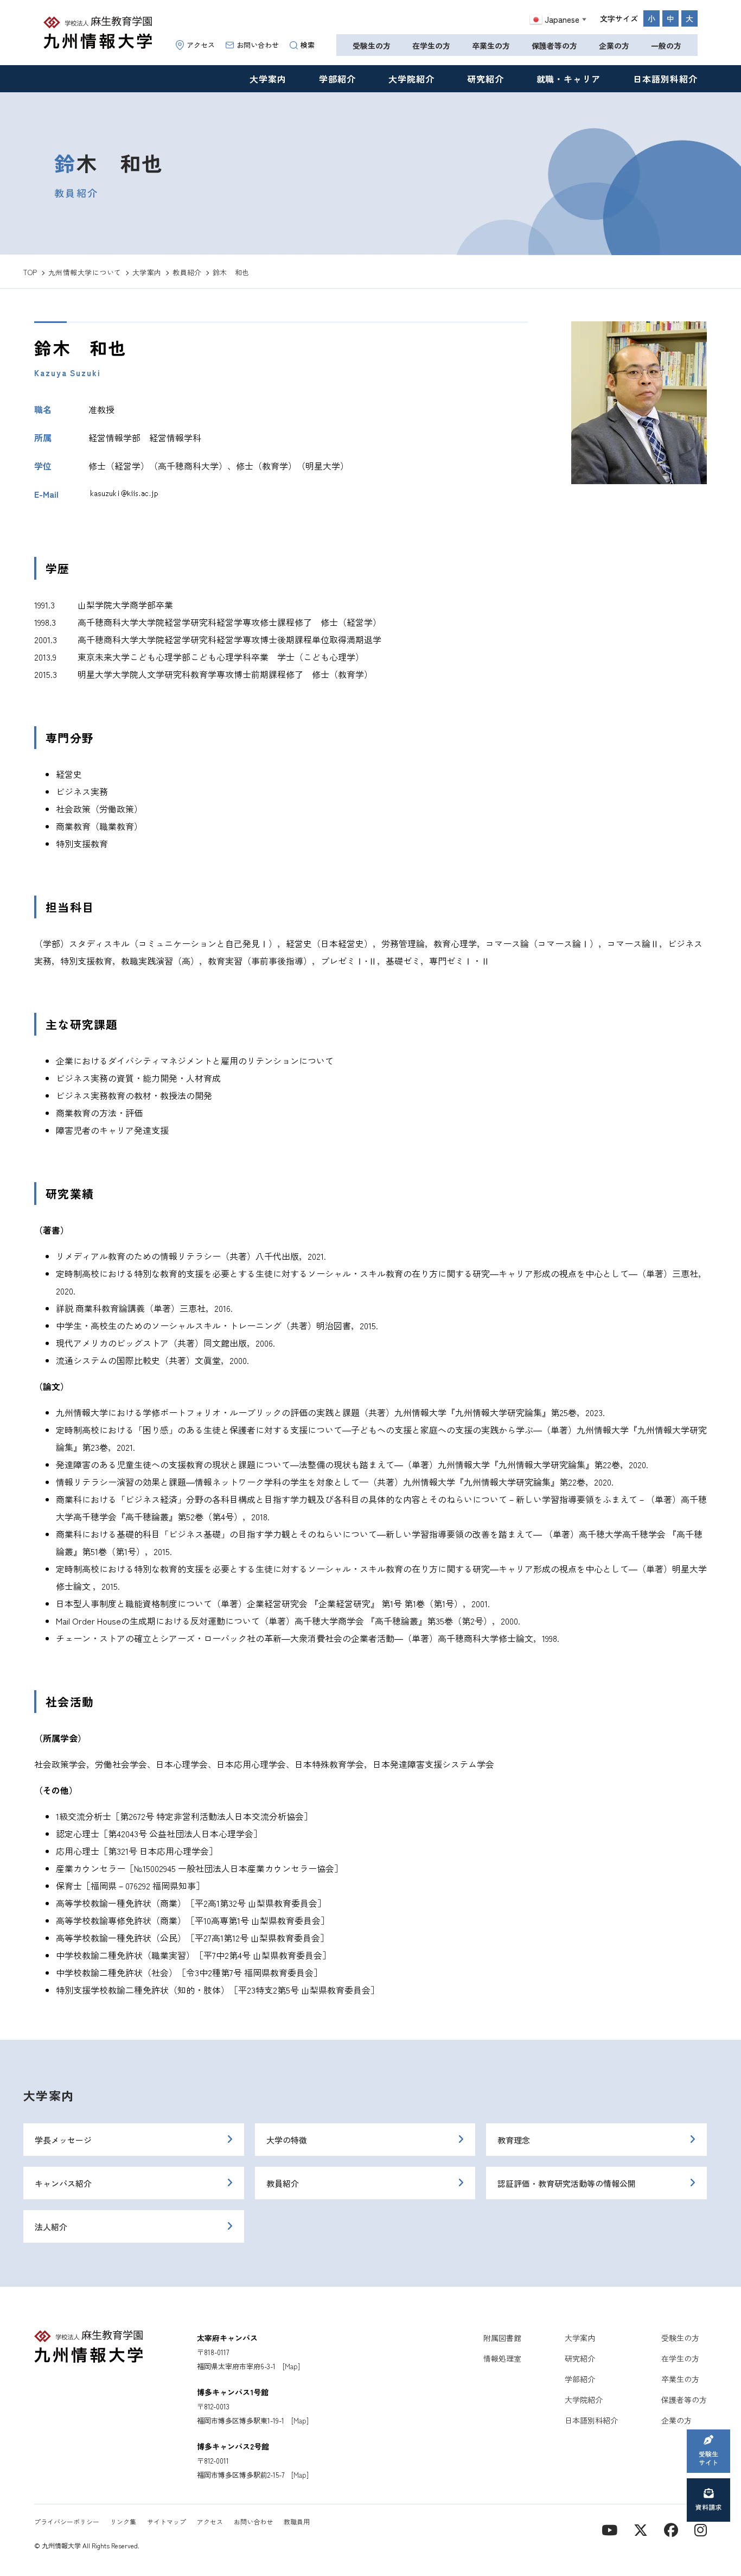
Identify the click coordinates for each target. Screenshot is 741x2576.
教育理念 (514, 2140)
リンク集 (123, 2521)
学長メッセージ (63, 2140)
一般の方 (666, 46)
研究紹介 (486, 79)
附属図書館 (502, 2338)
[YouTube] (609, 2529)
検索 (308, 45)
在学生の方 (431, 46)
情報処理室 (502, 2358)
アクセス (201, 45)
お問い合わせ (258, 45)
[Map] (291, 2366)
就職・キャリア (569, 79)
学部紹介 (337, 79)
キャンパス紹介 (63, 2183)
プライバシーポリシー (67, 2521)
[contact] (671, 2529)
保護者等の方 (554, 46)
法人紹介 (51, 2227)
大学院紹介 (411, 79)
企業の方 (614, 46)
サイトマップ (167, 2521)
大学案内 (268, 79)
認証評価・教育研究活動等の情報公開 (567, 2183)
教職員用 (297, 2521)
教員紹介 (283, 2183)
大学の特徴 (287, 2140)
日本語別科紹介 (665, 79)
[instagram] (701, 2529)
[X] (641, 2529)
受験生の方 (372, 46)
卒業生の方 (491, 46)
